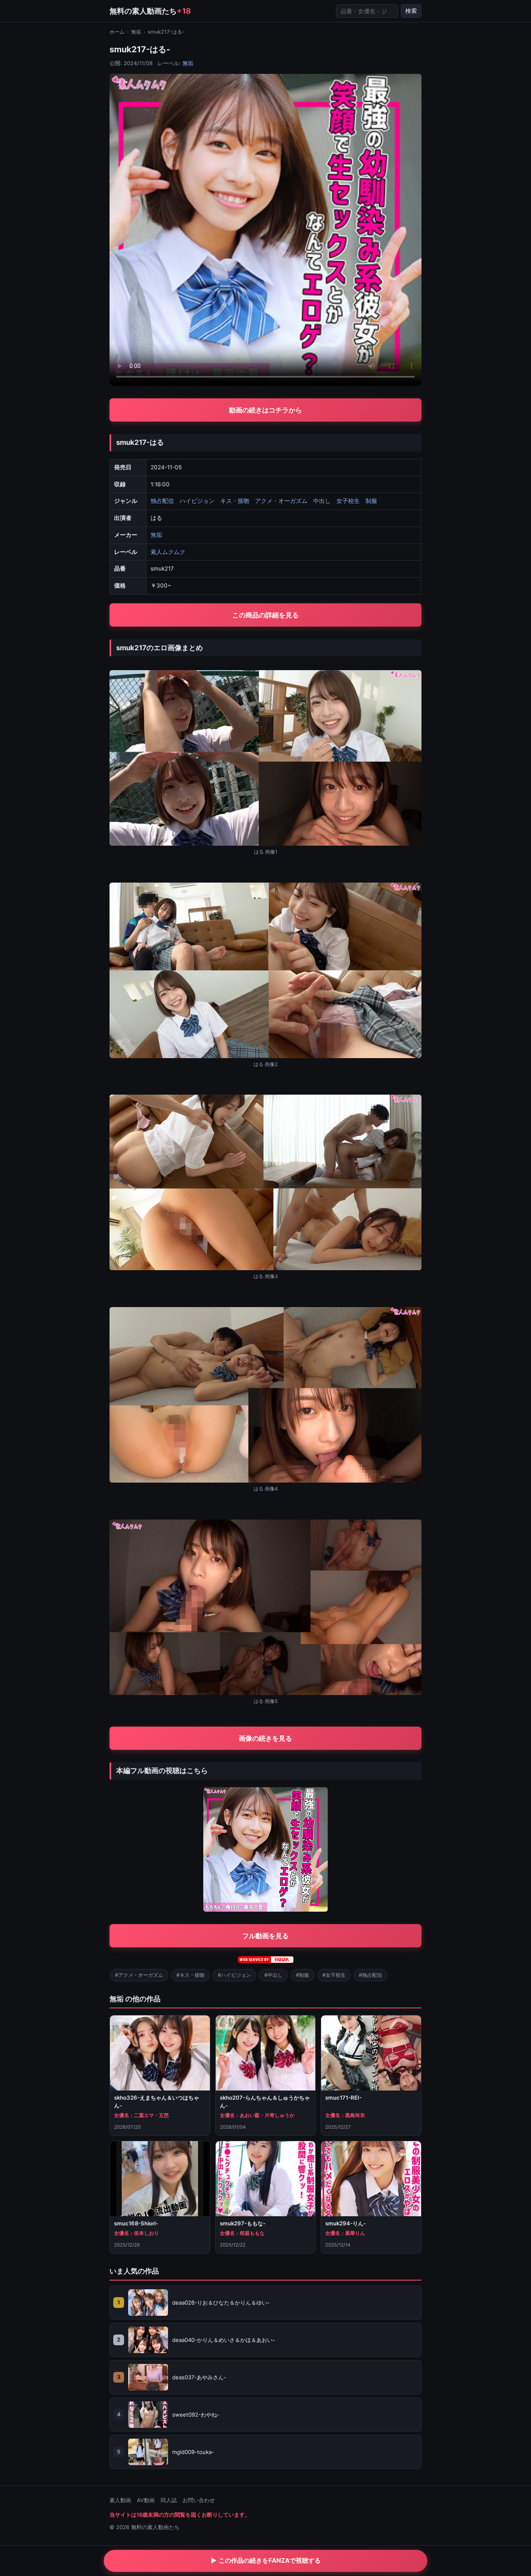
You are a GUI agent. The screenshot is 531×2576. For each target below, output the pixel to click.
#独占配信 (370, 1975)
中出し (322, 501)
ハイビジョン (197, 501)
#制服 (302, 1975)
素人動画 (120, 2500)
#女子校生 (334, 1975)
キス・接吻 (235, 501)
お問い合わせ (199, 2500)
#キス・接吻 (190, 1975)
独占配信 (162, 501)
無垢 (136, 32)
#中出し (273, 1975)
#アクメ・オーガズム (139, 1975)
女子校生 (348, 501)
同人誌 (169, 2500)
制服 (371, 501)
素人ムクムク (168, 552)
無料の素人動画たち (150, 11)
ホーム (117, 32)
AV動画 (146, 2500)
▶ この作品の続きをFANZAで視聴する (266, 2560)
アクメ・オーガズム (281, 501)
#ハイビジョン (234, 1975)
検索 (411, 11)
